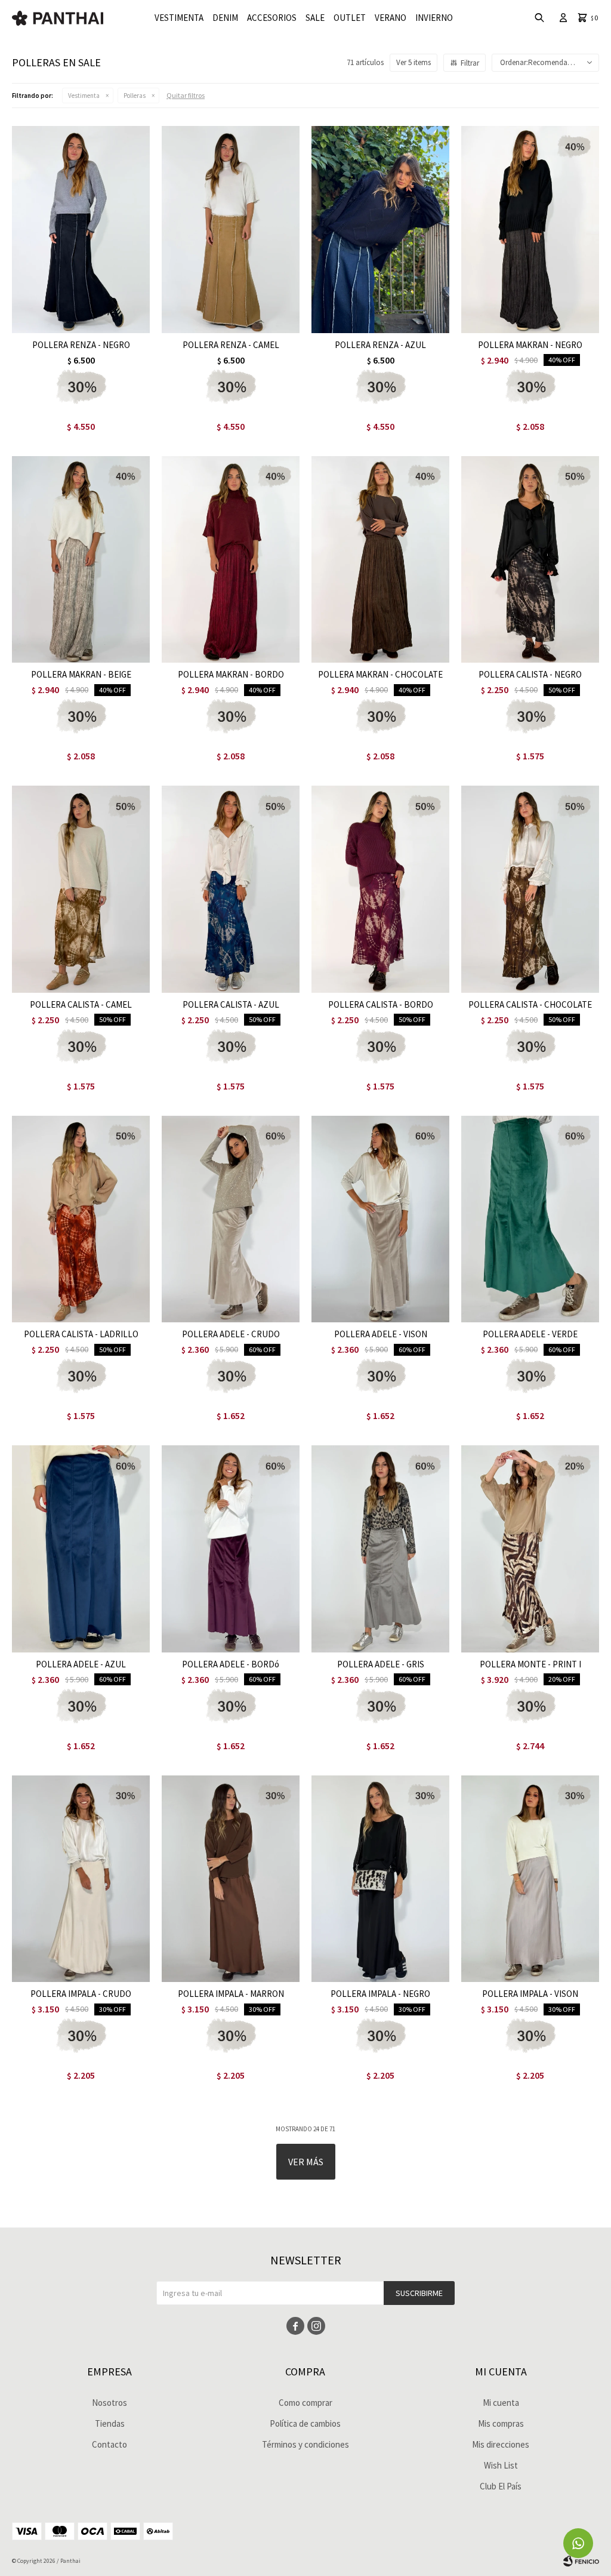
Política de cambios (305, 2423)
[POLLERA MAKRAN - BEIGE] (81, 560)
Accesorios (272, 18)
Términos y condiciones (305, 2444)
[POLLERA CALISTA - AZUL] (231, 889)
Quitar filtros (186, 95)
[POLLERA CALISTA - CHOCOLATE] (530, 889)
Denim (225, 18)
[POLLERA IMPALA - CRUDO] (81, 1879)
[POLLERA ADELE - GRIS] (380, 1549)
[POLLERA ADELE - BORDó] (231, 1549)
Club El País (501, 2486)
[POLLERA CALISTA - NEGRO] (530, 560)
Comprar (107, 321)
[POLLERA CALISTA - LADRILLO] (81, 1219)
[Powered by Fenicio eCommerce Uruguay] (581, 2561)
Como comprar (305, 2403)
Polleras (135, 96)
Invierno (434, 18)
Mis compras (501, 2423)
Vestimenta (179, 18)
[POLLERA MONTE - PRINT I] (530, 1549)
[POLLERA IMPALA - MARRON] (231, 1879)
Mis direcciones (501, 2444)
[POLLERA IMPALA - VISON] (530, 1879)
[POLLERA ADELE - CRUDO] (231, 1219)
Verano (391, 18)
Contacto (109, 2444)
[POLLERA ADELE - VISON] (380, 1219)
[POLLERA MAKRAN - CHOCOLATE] (380, 560)
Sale (315, 18)
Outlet (350, 18)
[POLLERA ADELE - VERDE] (530, 1219)
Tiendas (110, 2423)
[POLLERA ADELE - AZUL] (81, 1549)
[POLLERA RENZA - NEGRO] (81, 230)
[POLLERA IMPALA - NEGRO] (380, 1879)
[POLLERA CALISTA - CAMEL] (81, 889)
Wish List (501, 2465)
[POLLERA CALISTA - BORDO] (380, 889)
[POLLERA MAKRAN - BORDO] (231, 560)
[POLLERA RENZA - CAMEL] (231, 230)
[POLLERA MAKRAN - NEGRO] (530, 230)
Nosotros (109, 2403)
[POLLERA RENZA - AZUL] (380, 230)
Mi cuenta (501, 2403)
